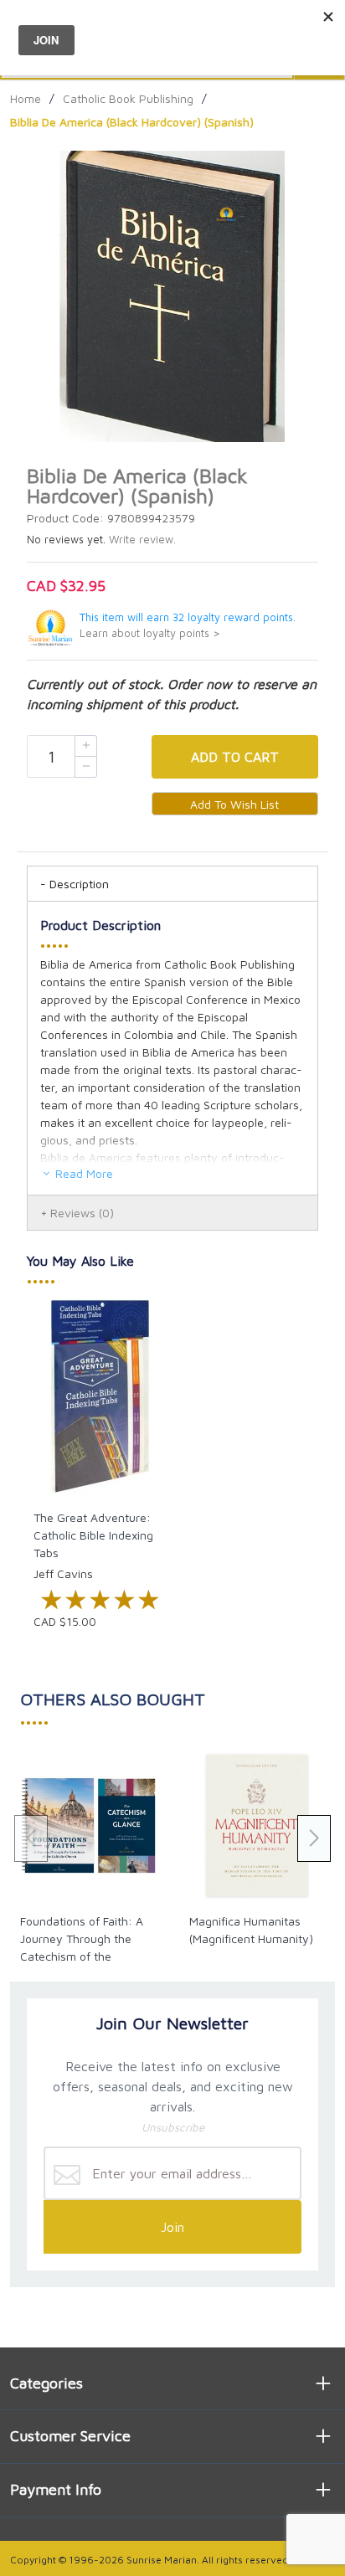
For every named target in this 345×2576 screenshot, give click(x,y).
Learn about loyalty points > (150, 633)
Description (79, 884)
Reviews (82, 1213)
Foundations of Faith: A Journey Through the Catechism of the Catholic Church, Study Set (82, 1956)
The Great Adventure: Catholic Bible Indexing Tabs (93, 1535)
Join (172, 2227)
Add (235, 757)
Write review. (142, 540)
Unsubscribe (173, 2127)
